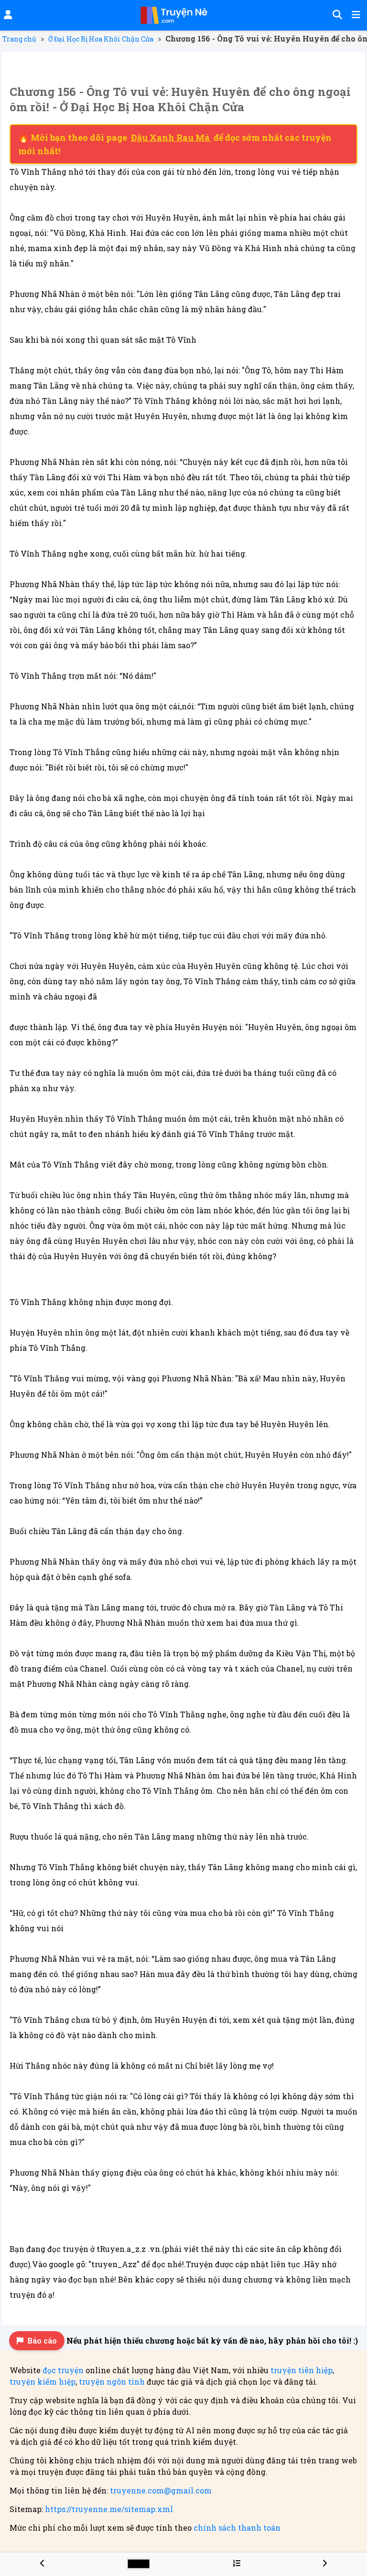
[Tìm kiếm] (336, 15)
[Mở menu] (355, 15)
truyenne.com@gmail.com (161, 2490)
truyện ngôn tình (112, 2381)
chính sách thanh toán (237, 2528)
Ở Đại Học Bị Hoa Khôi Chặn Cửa (101, 39)
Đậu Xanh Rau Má (171, 137)
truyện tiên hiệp (302, 2370)
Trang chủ (19, 39)
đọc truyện (63, 2370)
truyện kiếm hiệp (43, 2381)
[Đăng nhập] (7, 15)
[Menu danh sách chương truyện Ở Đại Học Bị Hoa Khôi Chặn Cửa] (237, 2563)
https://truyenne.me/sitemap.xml (109, 2509)
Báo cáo (42, 2340)
